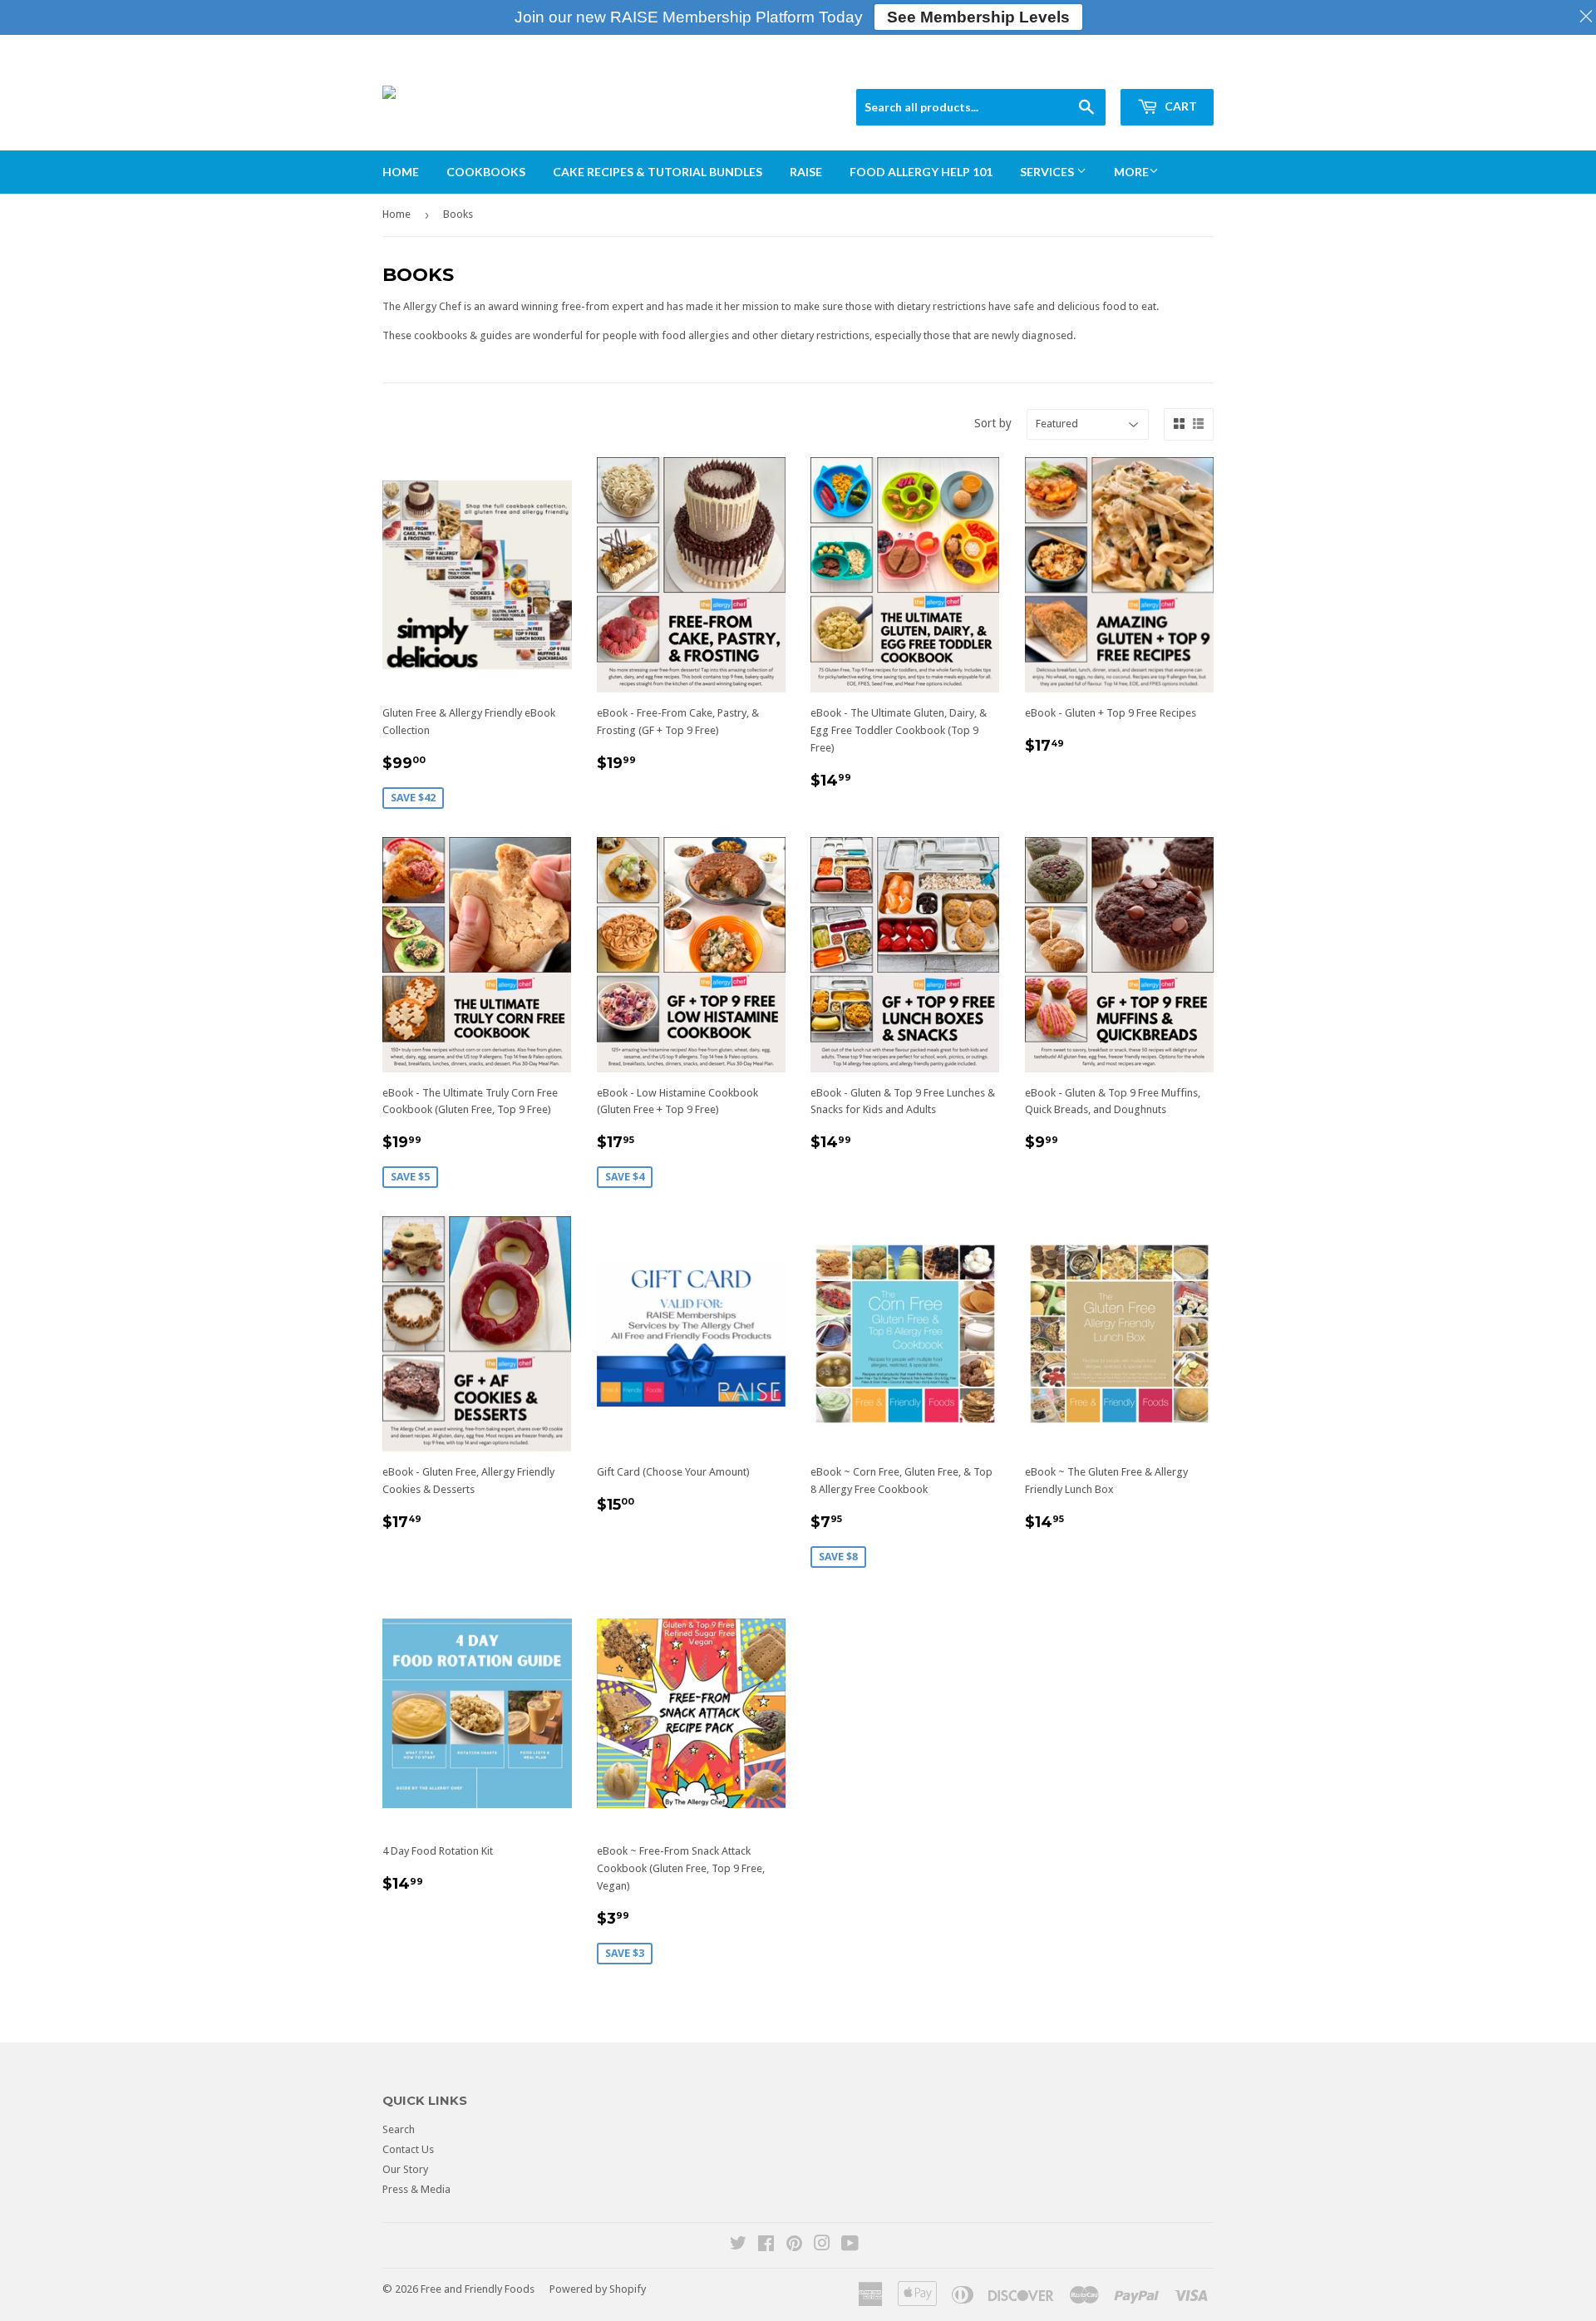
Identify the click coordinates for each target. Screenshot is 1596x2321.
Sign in (1089, 69)
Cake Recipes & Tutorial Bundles (658, 172)
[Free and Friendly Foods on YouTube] (850, 2246)
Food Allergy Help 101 (921, 172)
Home (401, 172)
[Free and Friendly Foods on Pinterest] (794, 2246)
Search (399, 2129)
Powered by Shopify (598, 2289)
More (1131, 172)
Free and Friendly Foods (478, 2289)
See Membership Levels (978, 17)
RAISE (806, 172)
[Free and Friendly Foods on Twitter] (738, 2246)
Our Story (405, 2169)
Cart (1180, 106)
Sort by (993, 423)
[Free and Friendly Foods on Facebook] (766, 2246)
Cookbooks (486, 172)
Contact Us (408, 2149)
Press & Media (416, 2189)
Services (1048, 172)
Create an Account (1171, 69)
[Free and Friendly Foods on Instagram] (822, 2246)
